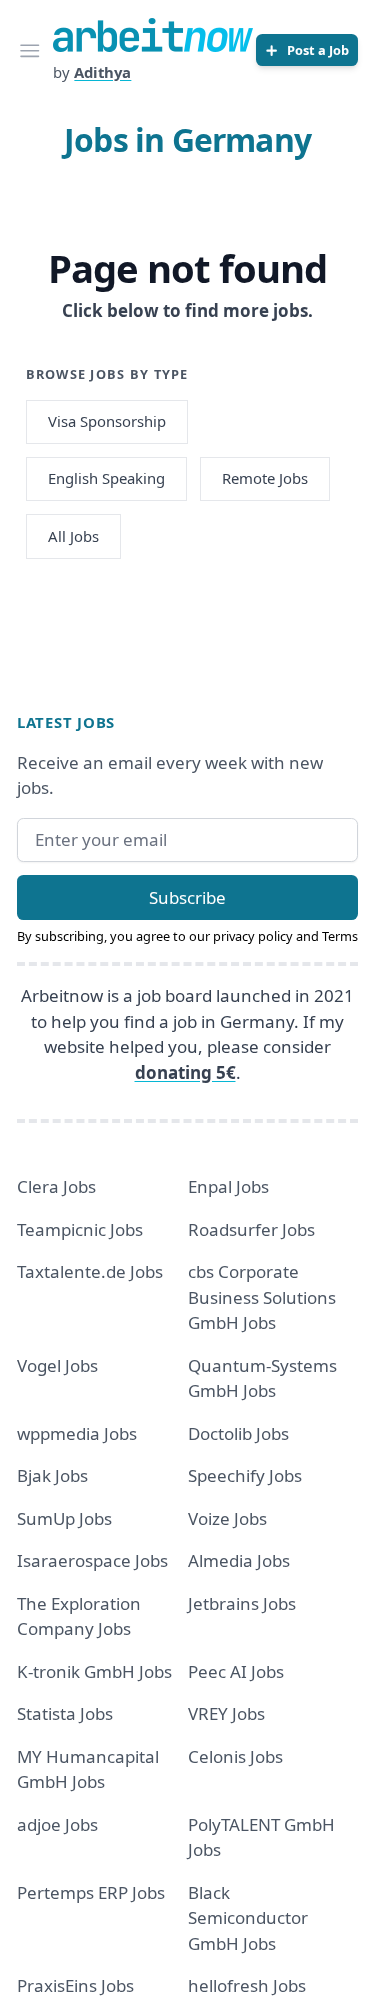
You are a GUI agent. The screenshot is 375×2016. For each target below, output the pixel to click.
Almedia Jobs (239, 1560)
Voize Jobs (227, 1518)
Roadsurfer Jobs (251, 1229)
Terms (340, 936)
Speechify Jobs (245, 1475)
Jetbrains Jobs (242, 1603)
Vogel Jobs (57, 1365)
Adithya (102, 72)
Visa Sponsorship (107, 421)
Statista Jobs (65, 1713)
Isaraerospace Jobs (92, 1560)
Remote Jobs (265, 478)
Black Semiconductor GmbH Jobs (248, 1918)
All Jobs (73, 536)
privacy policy (253, 936)
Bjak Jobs (52, 1475)
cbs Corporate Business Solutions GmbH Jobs (262, 1297)
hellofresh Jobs (247, 1985)
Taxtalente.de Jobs (90, 1271)
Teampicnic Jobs (80, 1229)
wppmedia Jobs (77, 1433)
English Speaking (106, 478)
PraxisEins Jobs (75, 1985)
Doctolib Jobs (238, 1433)
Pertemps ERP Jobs (91, 1892)
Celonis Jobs (235, 1756)
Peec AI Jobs (236, 1671)
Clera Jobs (56, 1186)
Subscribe (187, 897)
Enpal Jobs (228, 1186)
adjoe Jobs (57, 1824)
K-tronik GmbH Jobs (94, 1671)
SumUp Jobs (64, 1518)
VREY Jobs (226, 1713)
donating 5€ (185, 1072)
